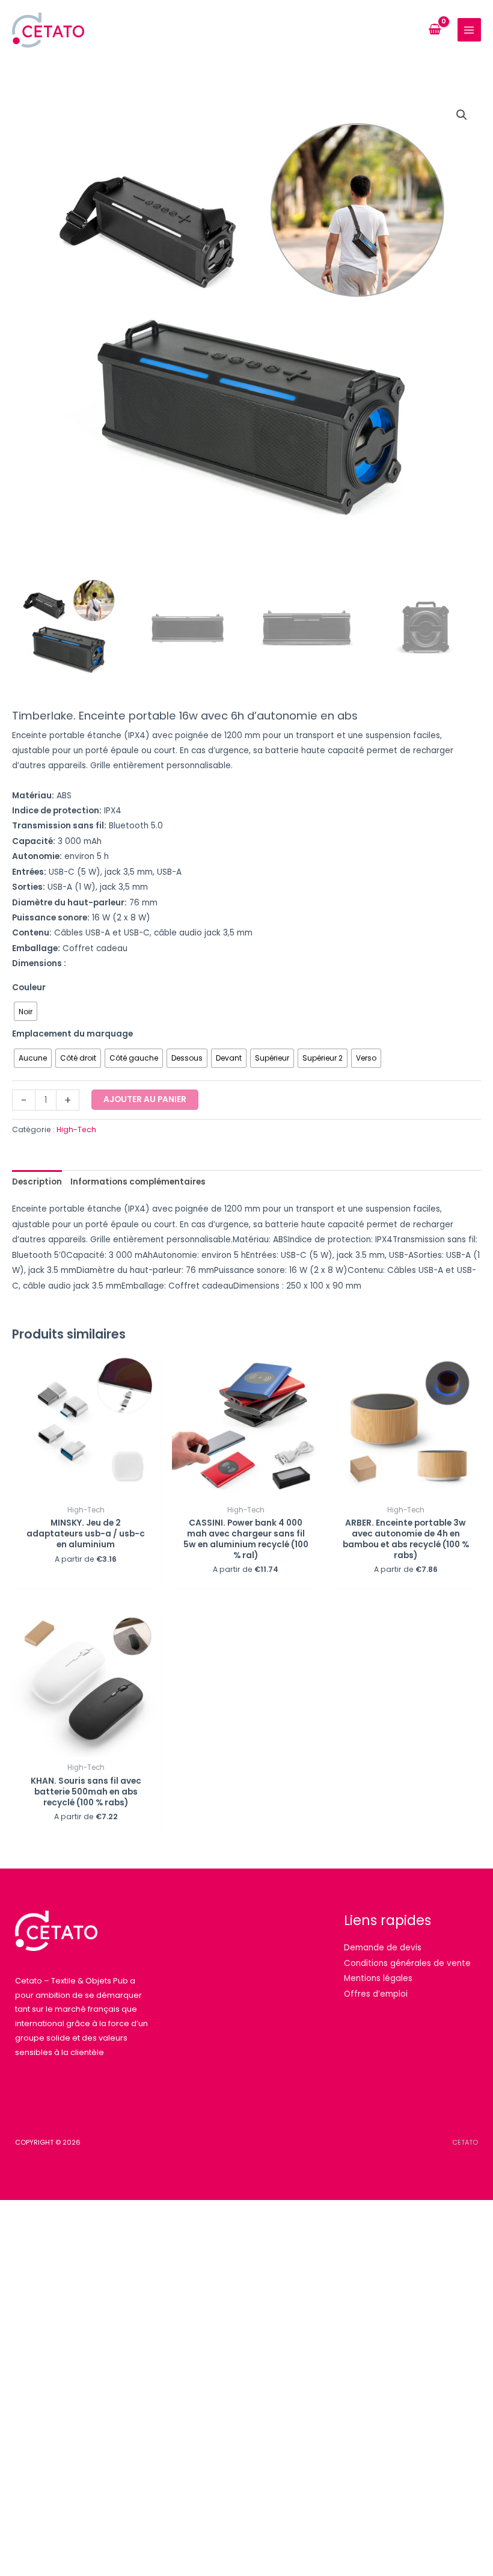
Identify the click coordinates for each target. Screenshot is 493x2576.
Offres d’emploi (376, 1994)
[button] (462, 115)
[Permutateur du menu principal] (469, 30)
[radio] (26, 1011)
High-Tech (76, 1129)
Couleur (29, 988)
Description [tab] (37, 1182)
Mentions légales (378, 1978)
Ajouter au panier (145, 1099)
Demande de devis (383, 1948)
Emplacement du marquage (72, 1034)
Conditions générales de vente (407, 1963)
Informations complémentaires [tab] (138, 1182)
